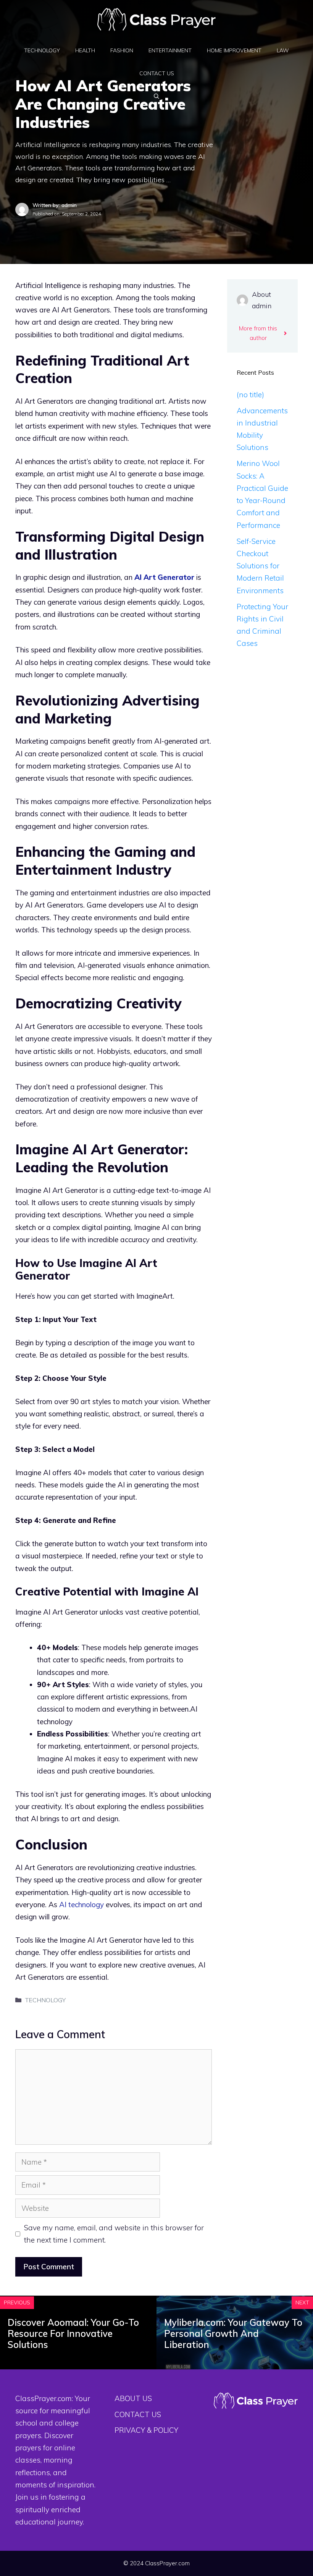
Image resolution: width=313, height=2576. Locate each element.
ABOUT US (133, 2398)
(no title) (250, 395)
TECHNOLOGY (42, 50)
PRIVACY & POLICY (146, 2430)
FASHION (122, 50)
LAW (283, 50)
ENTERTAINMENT (170, 50)
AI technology (81, 1904)
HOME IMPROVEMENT (234, 50)
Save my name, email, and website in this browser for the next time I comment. (114, 2234)
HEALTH (85, 50)
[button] (156, 96)
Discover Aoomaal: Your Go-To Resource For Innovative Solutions (73, 2333)
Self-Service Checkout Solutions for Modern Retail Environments (260, 566)
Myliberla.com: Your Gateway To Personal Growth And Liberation (233, 2333)
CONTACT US (157, 73)
